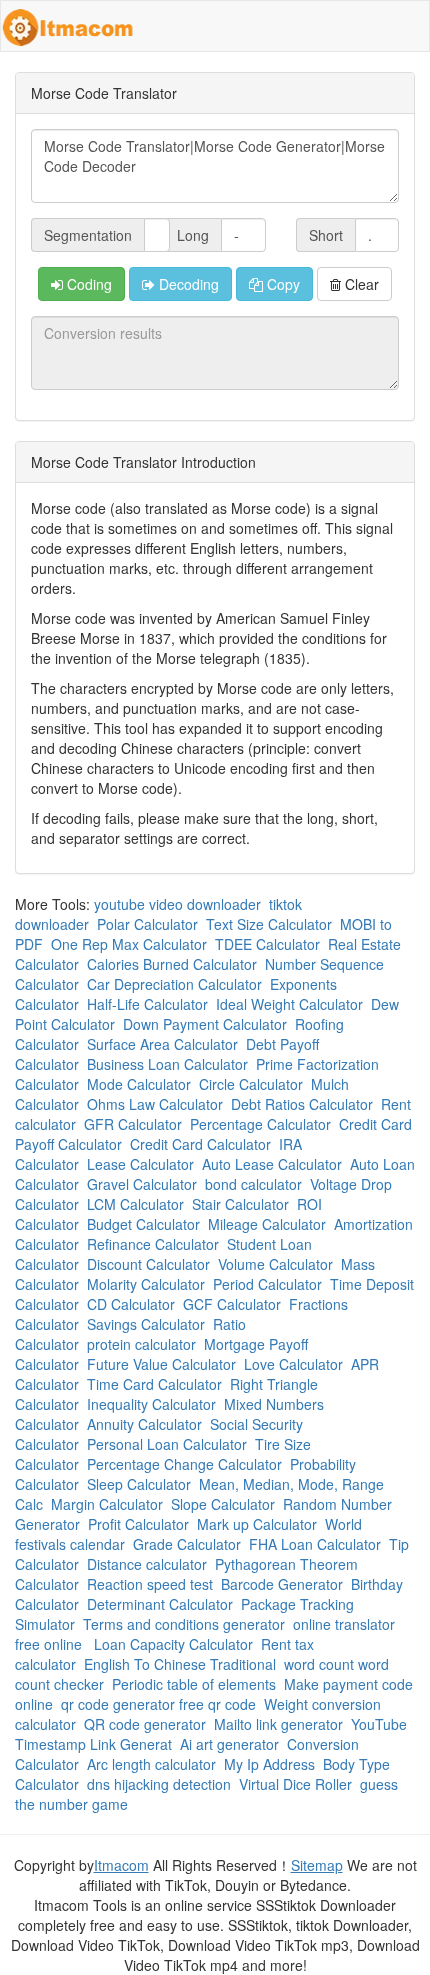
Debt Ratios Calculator (302, 1104)
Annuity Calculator (144, 1424)
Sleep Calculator (139, 1484)
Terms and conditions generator (184, 1624)
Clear (360, 284)
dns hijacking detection (159, 1784)
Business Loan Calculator (167, 1064)
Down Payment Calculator (205, 1024)
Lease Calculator (140, 1164)
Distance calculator (147, 1564)
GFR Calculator (133, 1124)
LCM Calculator (135, 1204)
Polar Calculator (147, 924)
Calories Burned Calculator (172, 964)
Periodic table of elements (194, 1684)
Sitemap (317, 1865)
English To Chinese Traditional (180, 1664)
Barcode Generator (282, 1584)
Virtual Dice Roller (295, 1784)
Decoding (187, 284)
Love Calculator (293, 1364)
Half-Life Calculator (147, 1004)
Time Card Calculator (154, 1384)
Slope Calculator (223, 1504)
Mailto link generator (278, 1724)
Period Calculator (267, 1284)
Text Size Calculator (269, 924)
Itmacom (121, 1865)
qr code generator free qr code (158, 1704)
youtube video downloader (177, 904)
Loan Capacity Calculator (173, 1644)
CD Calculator (131, 1304)
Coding (87, 284)
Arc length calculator (151, 1764)
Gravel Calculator (142, 1184)
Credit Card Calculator (200, 1144)
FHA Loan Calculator (315, 1544)
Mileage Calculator (267, 1224)
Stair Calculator (240, 1204)
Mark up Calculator (257, 1524)
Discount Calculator (148, 1264)
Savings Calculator (146, 1324)
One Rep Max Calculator (129, 944)
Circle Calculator (251, 1084)
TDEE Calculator (267, 944)
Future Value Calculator (161, 1364)
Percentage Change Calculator (184, 1464)
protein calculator (141, 1344)
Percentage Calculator (260, 1124)
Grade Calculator (187, 1544)
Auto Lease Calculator (272, 1164)
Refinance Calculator (153, 1244)
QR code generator (145, 1724)
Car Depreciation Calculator (174, 984)
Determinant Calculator (160, 1604)
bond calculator (253, 1184)
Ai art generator (229, 1744)
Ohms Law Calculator (155, 1104)
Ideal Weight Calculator (289, 1004)
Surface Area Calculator (162, 1044)
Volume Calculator (275, 1264)
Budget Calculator (143, 1224)
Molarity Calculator (146, 1284)
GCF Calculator (232, 1304)
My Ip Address (269, 1764)
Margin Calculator (107, 1504)
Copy (281, 284)
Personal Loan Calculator (167, 1444)
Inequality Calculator (151, 1404)
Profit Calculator (138, 1524)
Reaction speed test (150, 1584)
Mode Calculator (139, 1084)
